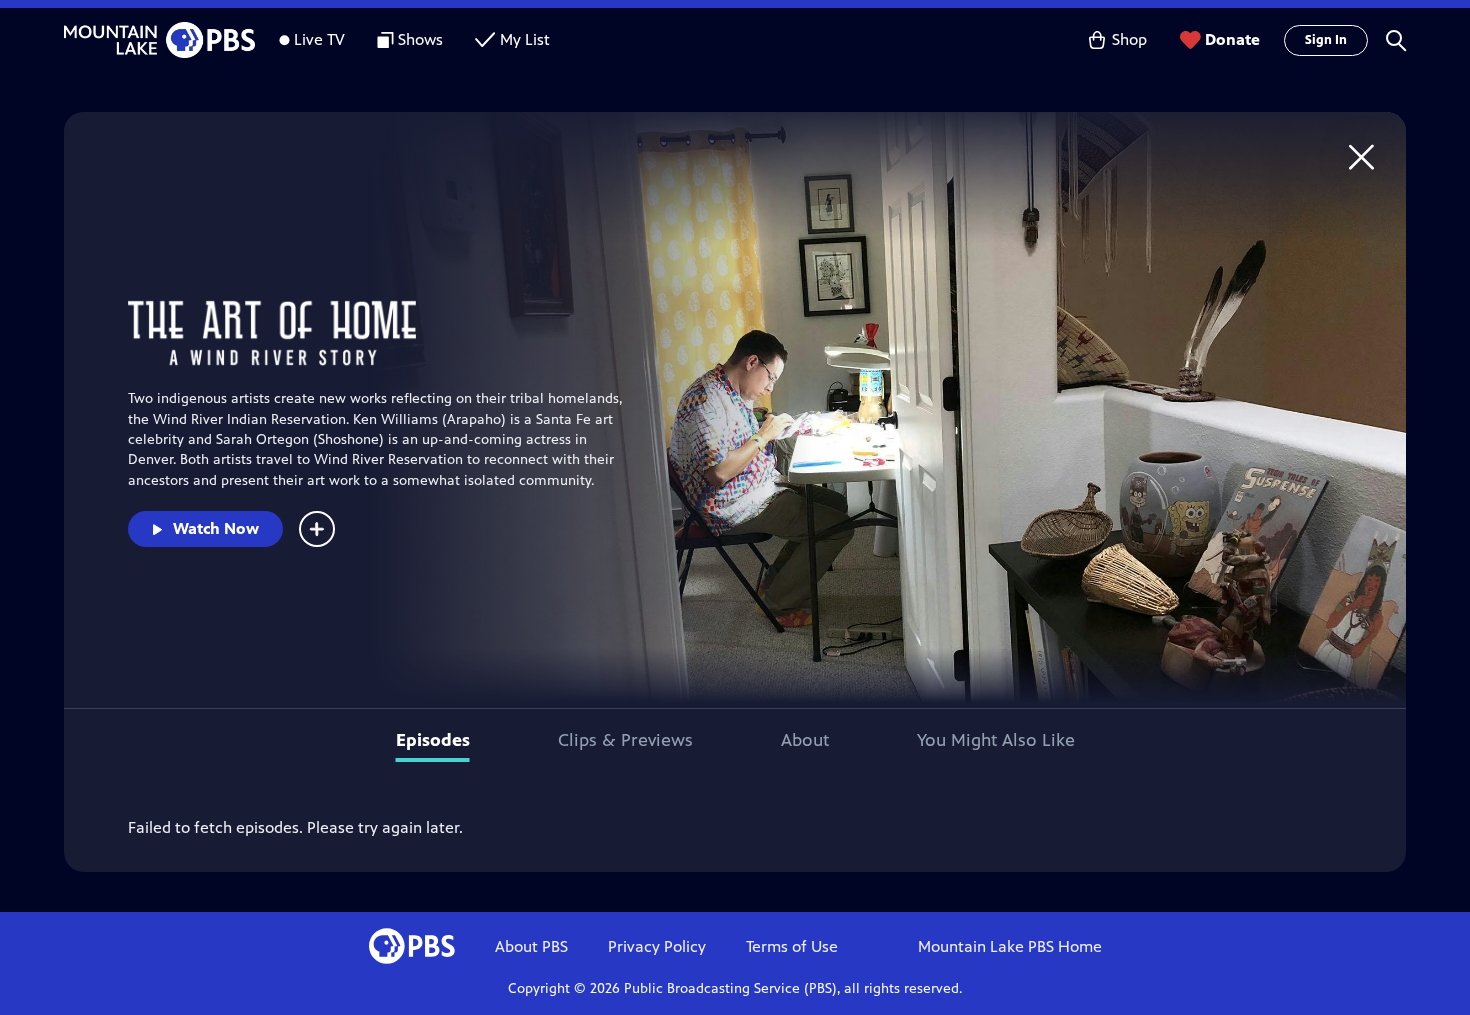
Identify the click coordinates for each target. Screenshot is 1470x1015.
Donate (1232, 39)
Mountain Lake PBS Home (1010, 946)
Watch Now (216, 528)
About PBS (531, 946)
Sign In (1326, 40)
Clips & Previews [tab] (625, 740)
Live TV (319, 39)
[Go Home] (1361, 156)
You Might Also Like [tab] (996, 740)
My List (525, 39)
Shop (1129, 39)
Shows (420, 39)
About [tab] (805, 740)
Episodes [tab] (433, 740)
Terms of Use (792, 946)
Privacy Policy (657, 946)
